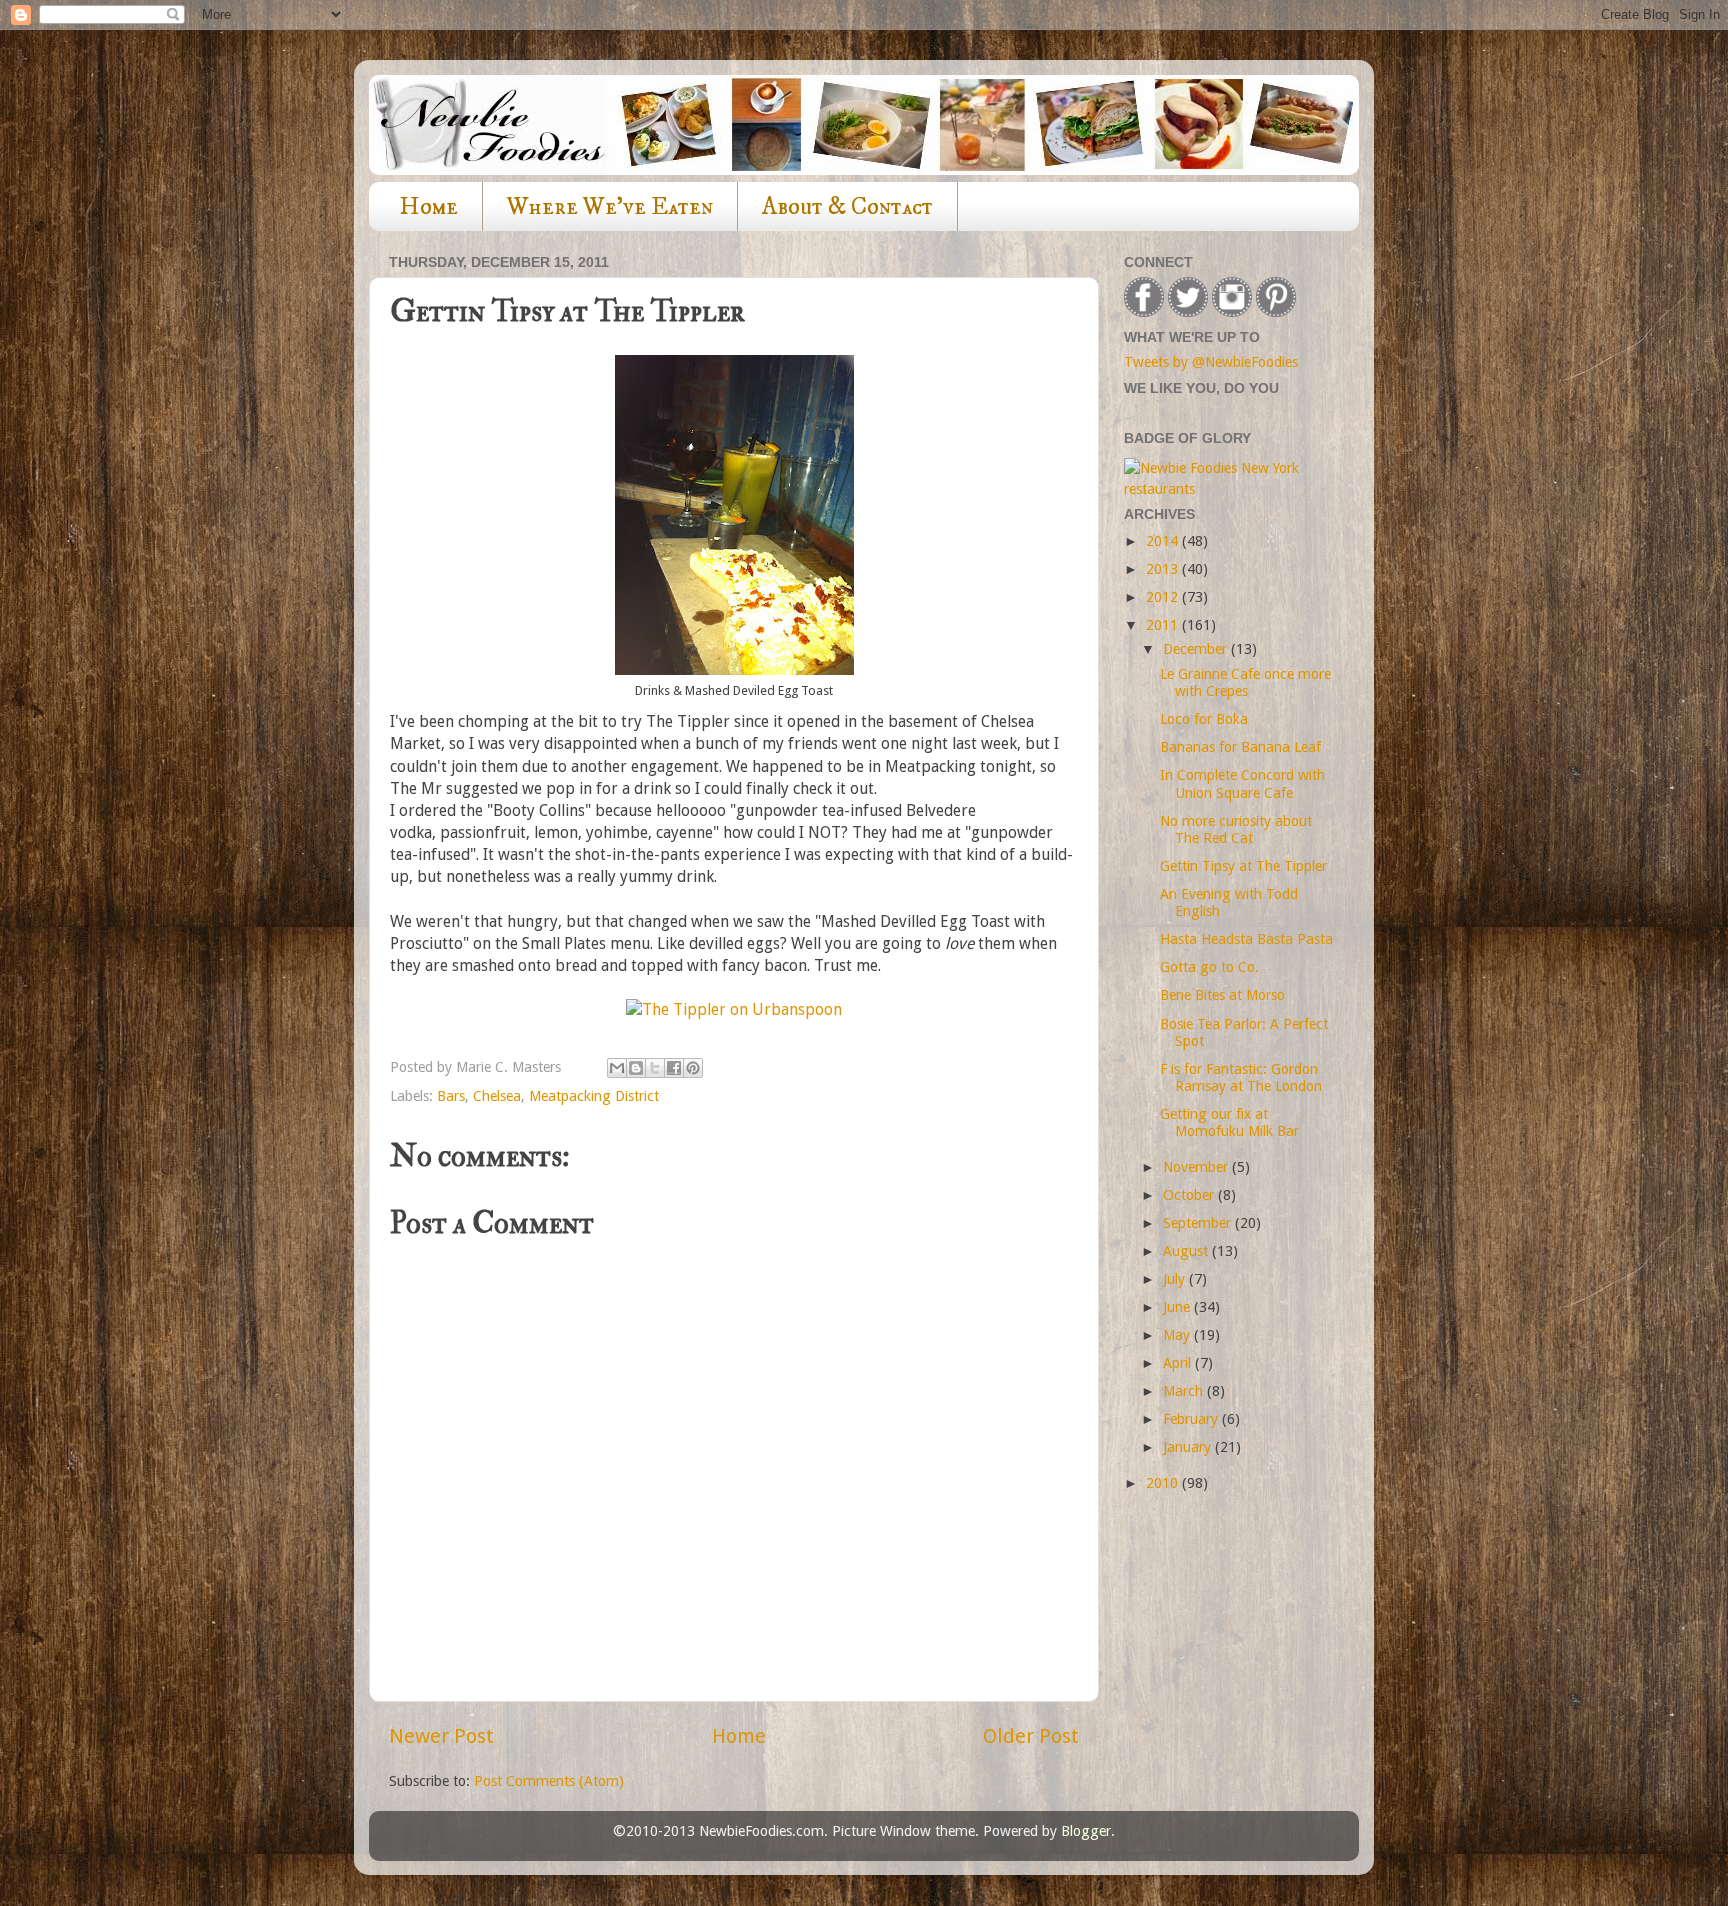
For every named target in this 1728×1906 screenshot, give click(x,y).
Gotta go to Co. (1209, 967)
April (1179, 1363)
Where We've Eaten (610, 207)
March (1185, 1391)
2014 (1164, 541)
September (1199, 1223)
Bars (451, 1096)
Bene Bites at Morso (1222, 995)
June (1178, 1307)
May (1178, 1335)
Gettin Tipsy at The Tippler (1243, 866)
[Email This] (617, 1068)
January (1189, 1447)
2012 (1164, 597)
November (1197, 1167)
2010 (1164, 1483)
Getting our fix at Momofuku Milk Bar (1229, 1122)
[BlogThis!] (636, 1068)
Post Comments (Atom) (549, 1781)
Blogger (1086, 1831)
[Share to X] (655, 1068)
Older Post (1031, 1736)
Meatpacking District (594, 1096)
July (1176, 1279)
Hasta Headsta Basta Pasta (1246, 939)
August (1187, 1251)
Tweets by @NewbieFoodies (1211, 362)
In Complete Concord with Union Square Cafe (1242, 783)
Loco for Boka (1204, 719)
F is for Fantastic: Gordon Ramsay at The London (1241, 1077)
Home (428, 207)
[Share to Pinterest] (693, 1068)
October (1190, 1195)
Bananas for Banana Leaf (1240, 747)
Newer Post (441, 1736)
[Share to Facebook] (674, 1068)
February (1192, 1419)
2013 (1164, 569)
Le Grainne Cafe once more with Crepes (1245, 682)
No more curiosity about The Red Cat (1236, 829)
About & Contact (847, 207)
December (1197, 649)
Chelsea (497, 1096)
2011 (1164, 625)
